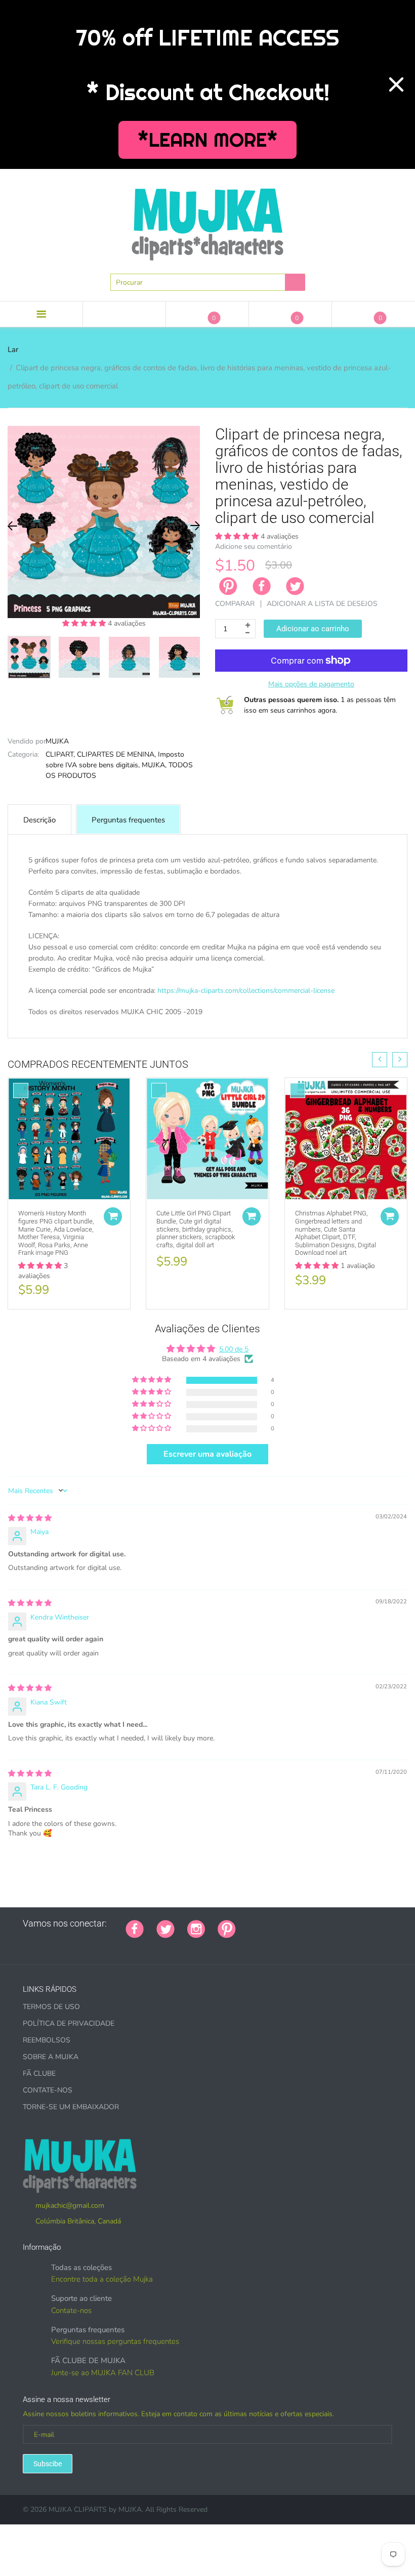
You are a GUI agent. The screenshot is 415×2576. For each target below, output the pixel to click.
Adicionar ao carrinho (313, 629)
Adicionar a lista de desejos (322, 604)
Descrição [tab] (39, 820)
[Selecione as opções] (113, 1216)
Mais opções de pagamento (311, 684)
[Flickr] (286, 1924)
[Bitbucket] (299, 1924)
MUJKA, (154, 765)
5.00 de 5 (234, 1349)
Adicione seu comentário (254, 547)
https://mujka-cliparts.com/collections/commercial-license (246, 991)
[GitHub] (261, 1924)
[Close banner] (396, 84)
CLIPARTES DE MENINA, (116, 754)
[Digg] (375, 1924)
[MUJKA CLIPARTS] (207, 221)
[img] (30, 1518)
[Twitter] (295, 586)
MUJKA (57, 741)
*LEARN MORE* (208, 140)
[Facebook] (262, 586)
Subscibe (48, 2464)
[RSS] (274, 1924)
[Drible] (324, 1924)
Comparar (235, 604)
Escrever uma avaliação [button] (207, 1454)
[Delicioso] (350, 1924)
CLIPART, (60, 754)
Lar (13, 350)
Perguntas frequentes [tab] (128, 820)
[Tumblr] (312, 1924)
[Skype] (362, 1924)
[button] (85, 623)
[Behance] (26, 1945)
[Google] (248, 1924)
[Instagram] (196, 1928)
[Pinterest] (227, 1928)
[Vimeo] (337, 1924)
